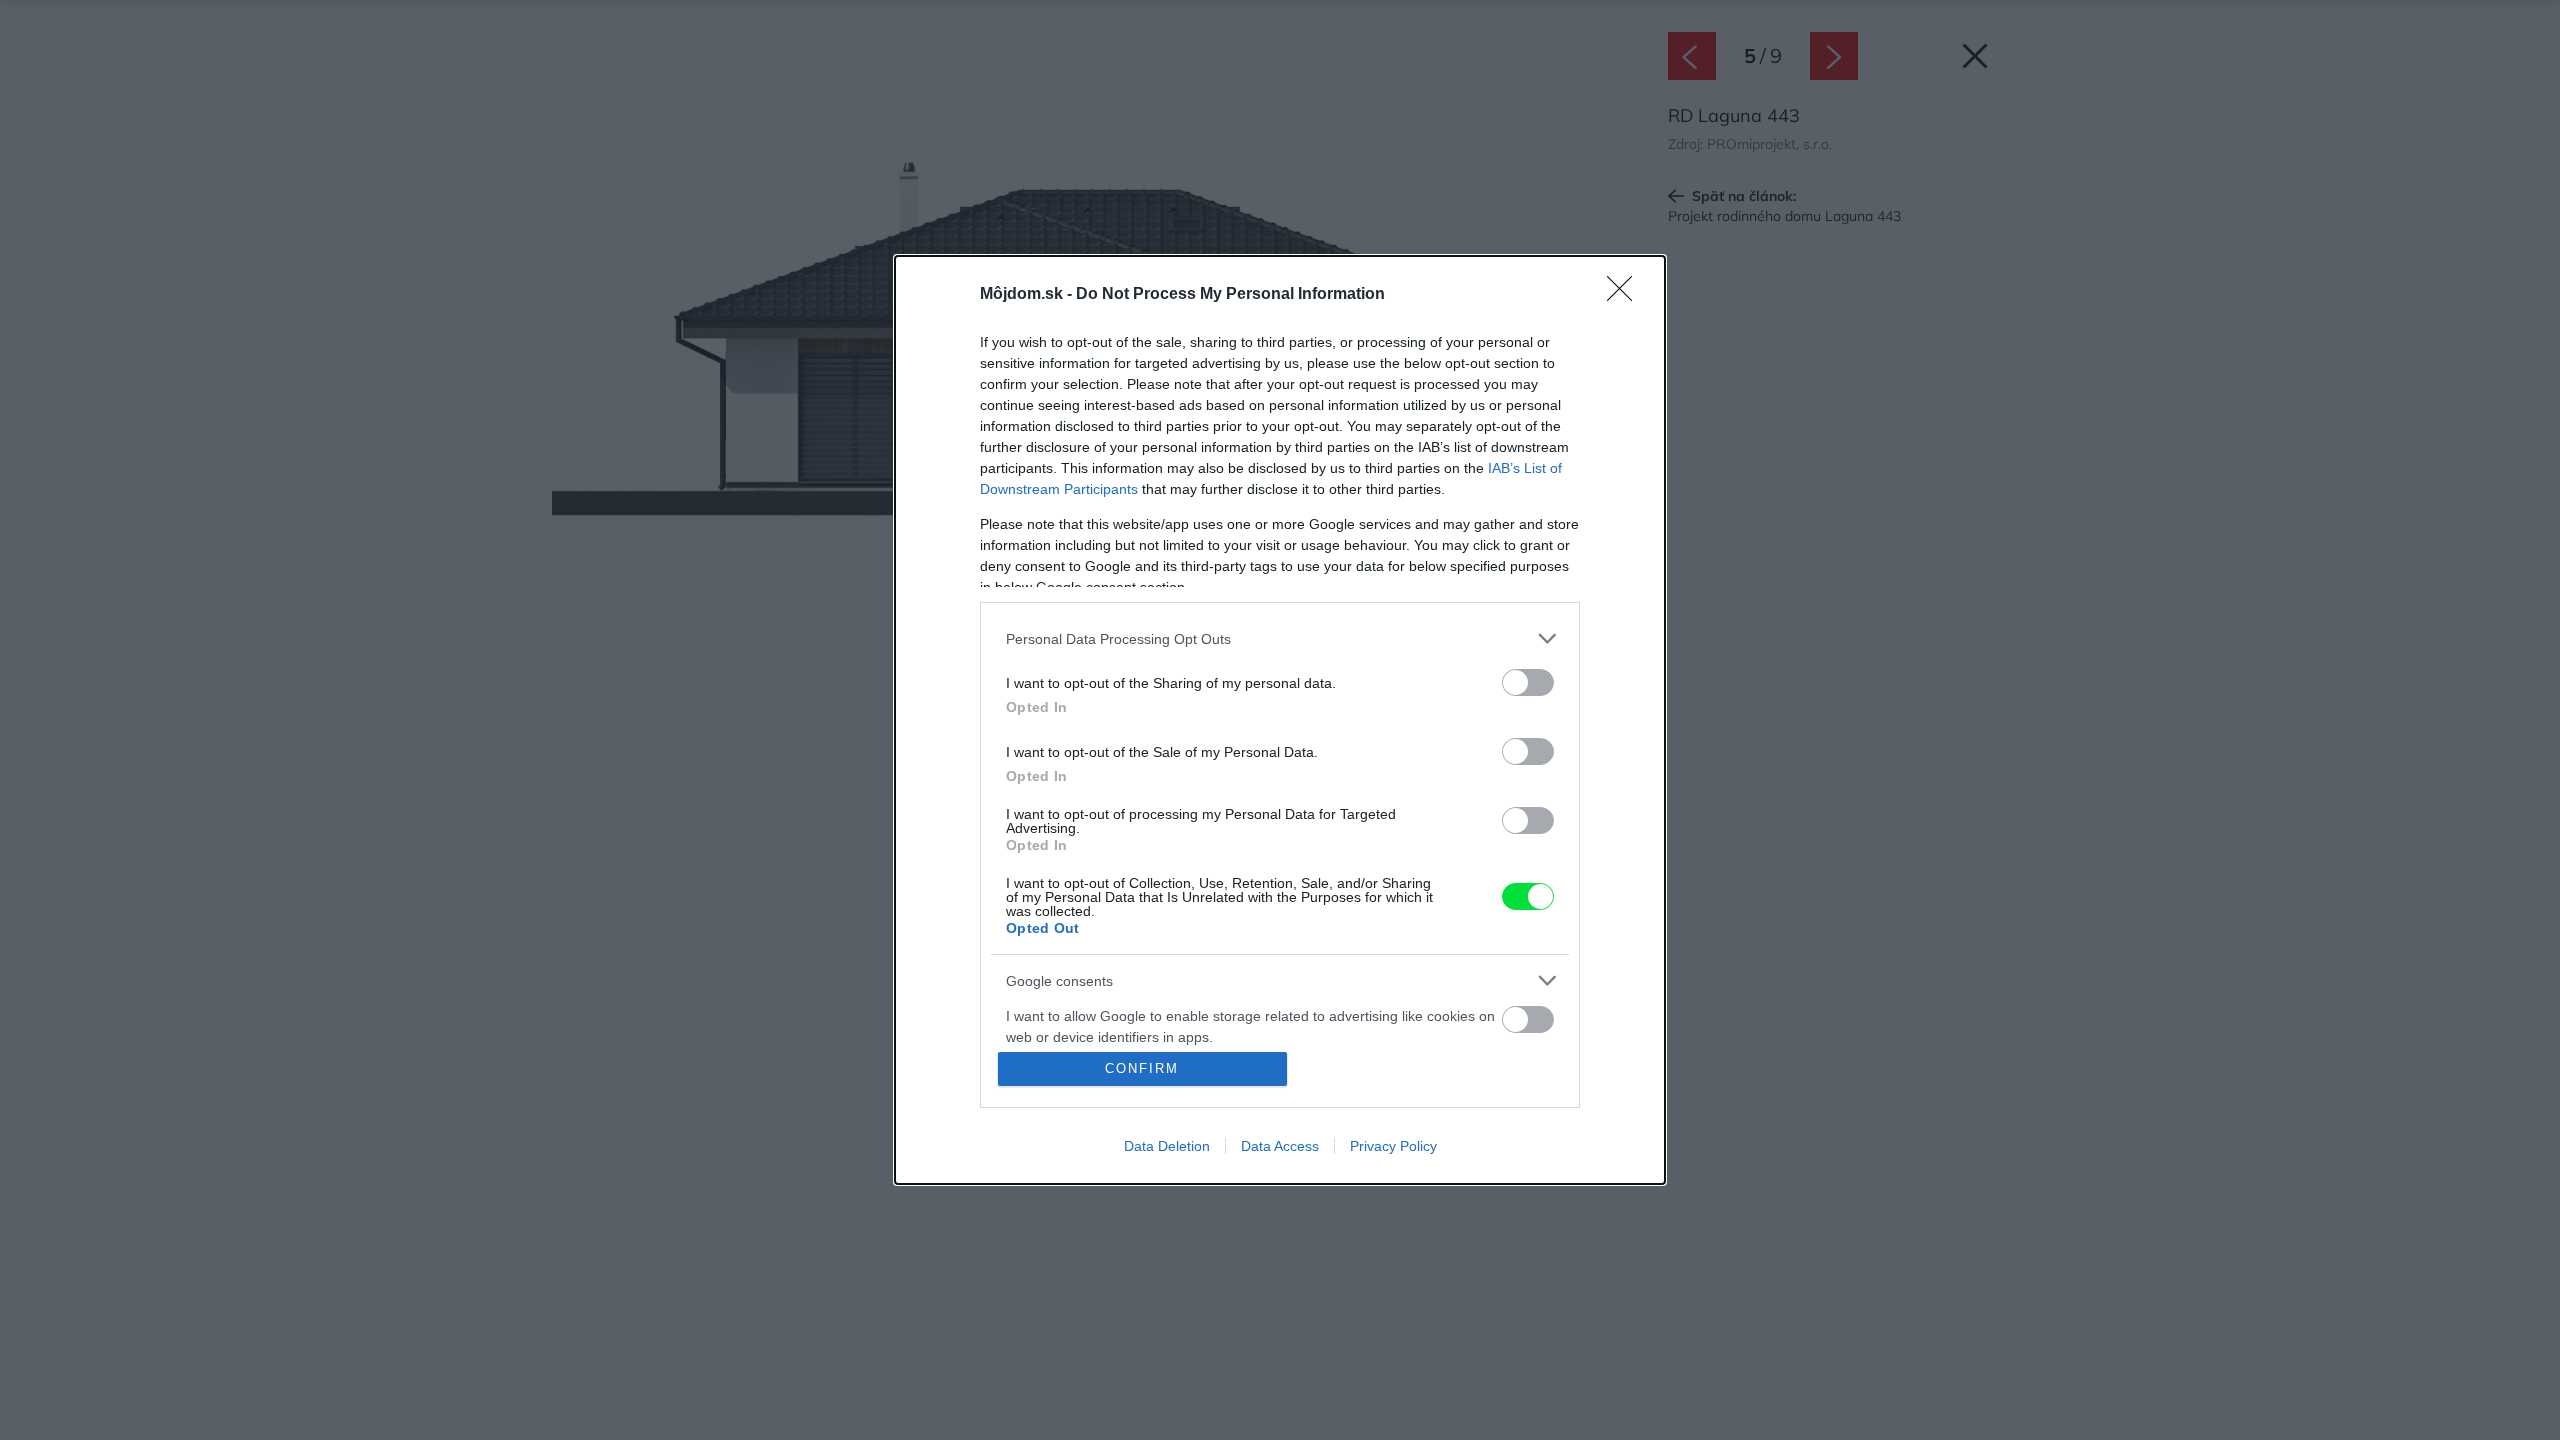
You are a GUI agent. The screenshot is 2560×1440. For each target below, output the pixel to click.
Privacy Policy (1393, 1146)
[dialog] (1280, 720)
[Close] (1626, 295)
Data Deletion (1167, 1146)
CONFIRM (1142, 1068)
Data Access (1280, 1146)
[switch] (1528, 682)
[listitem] (1280, 638)
